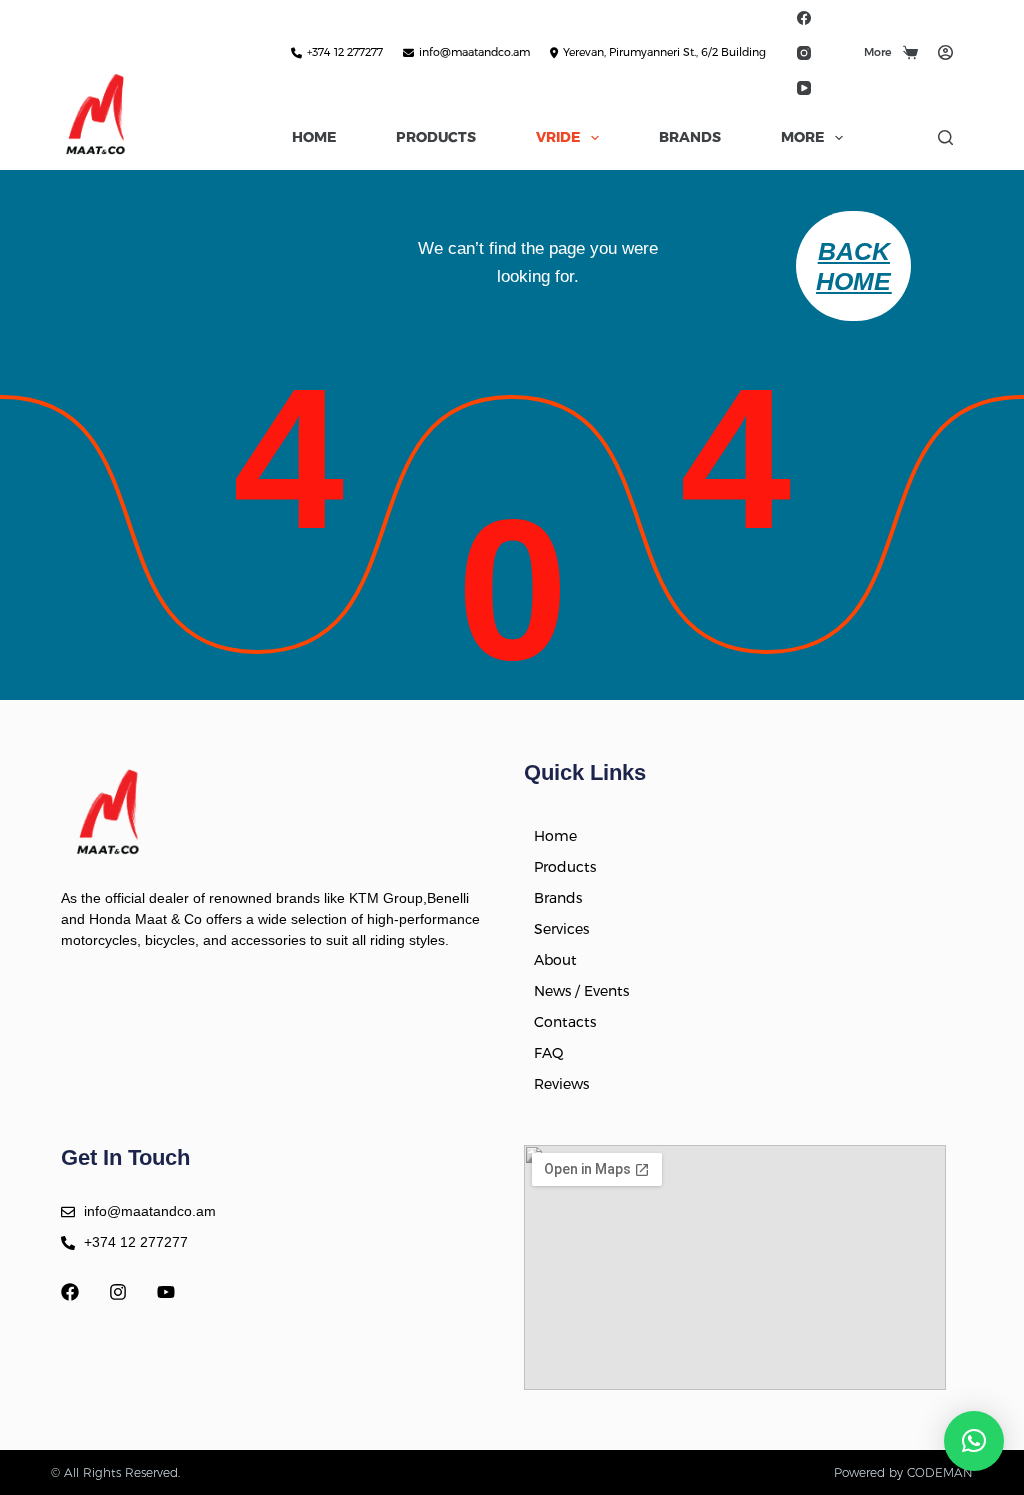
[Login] (945, 52)
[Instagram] (803, 52)
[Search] (945, 137)
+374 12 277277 (345, 52)
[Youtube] (166, 1292)
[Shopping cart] (910, 52)
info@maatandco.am (474, 52)
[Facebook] (803, 17)
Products (436, 137)
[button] (974, 1441)
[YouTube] (803, 87)
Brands (690, 137)
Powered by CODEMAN (903, 1472)
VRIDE (558, 137)
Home (314, 137)
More (878, 52)
